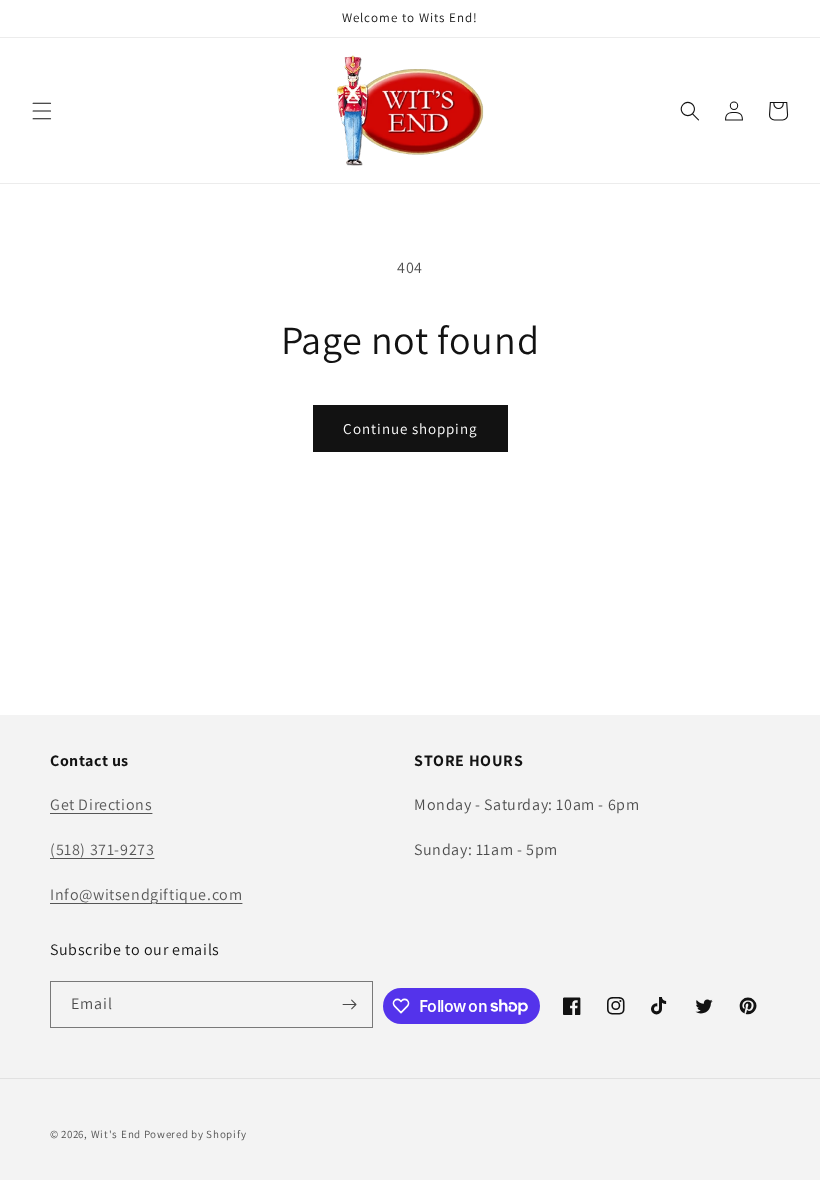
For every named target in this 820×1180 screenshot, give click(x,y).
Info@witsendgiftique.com (146, 894)
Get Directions (101, 804)
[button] (42, 111)
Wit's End (116, 1134)
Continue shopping (410, 428)
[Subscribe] (350, 1004)
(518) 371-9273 (102, 849)
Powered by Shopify (195, 1134)
